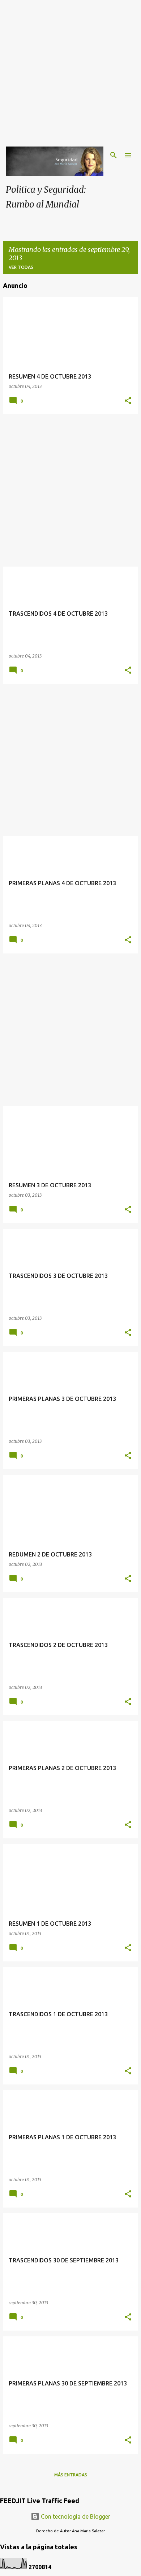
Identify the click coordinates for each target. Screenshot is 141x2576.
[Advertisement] (70, 70)
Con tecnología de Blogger (75, 2516)
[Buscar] (114, 155)
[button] (128, 401)
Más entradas (71, 2475)
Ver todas (21, 267)
